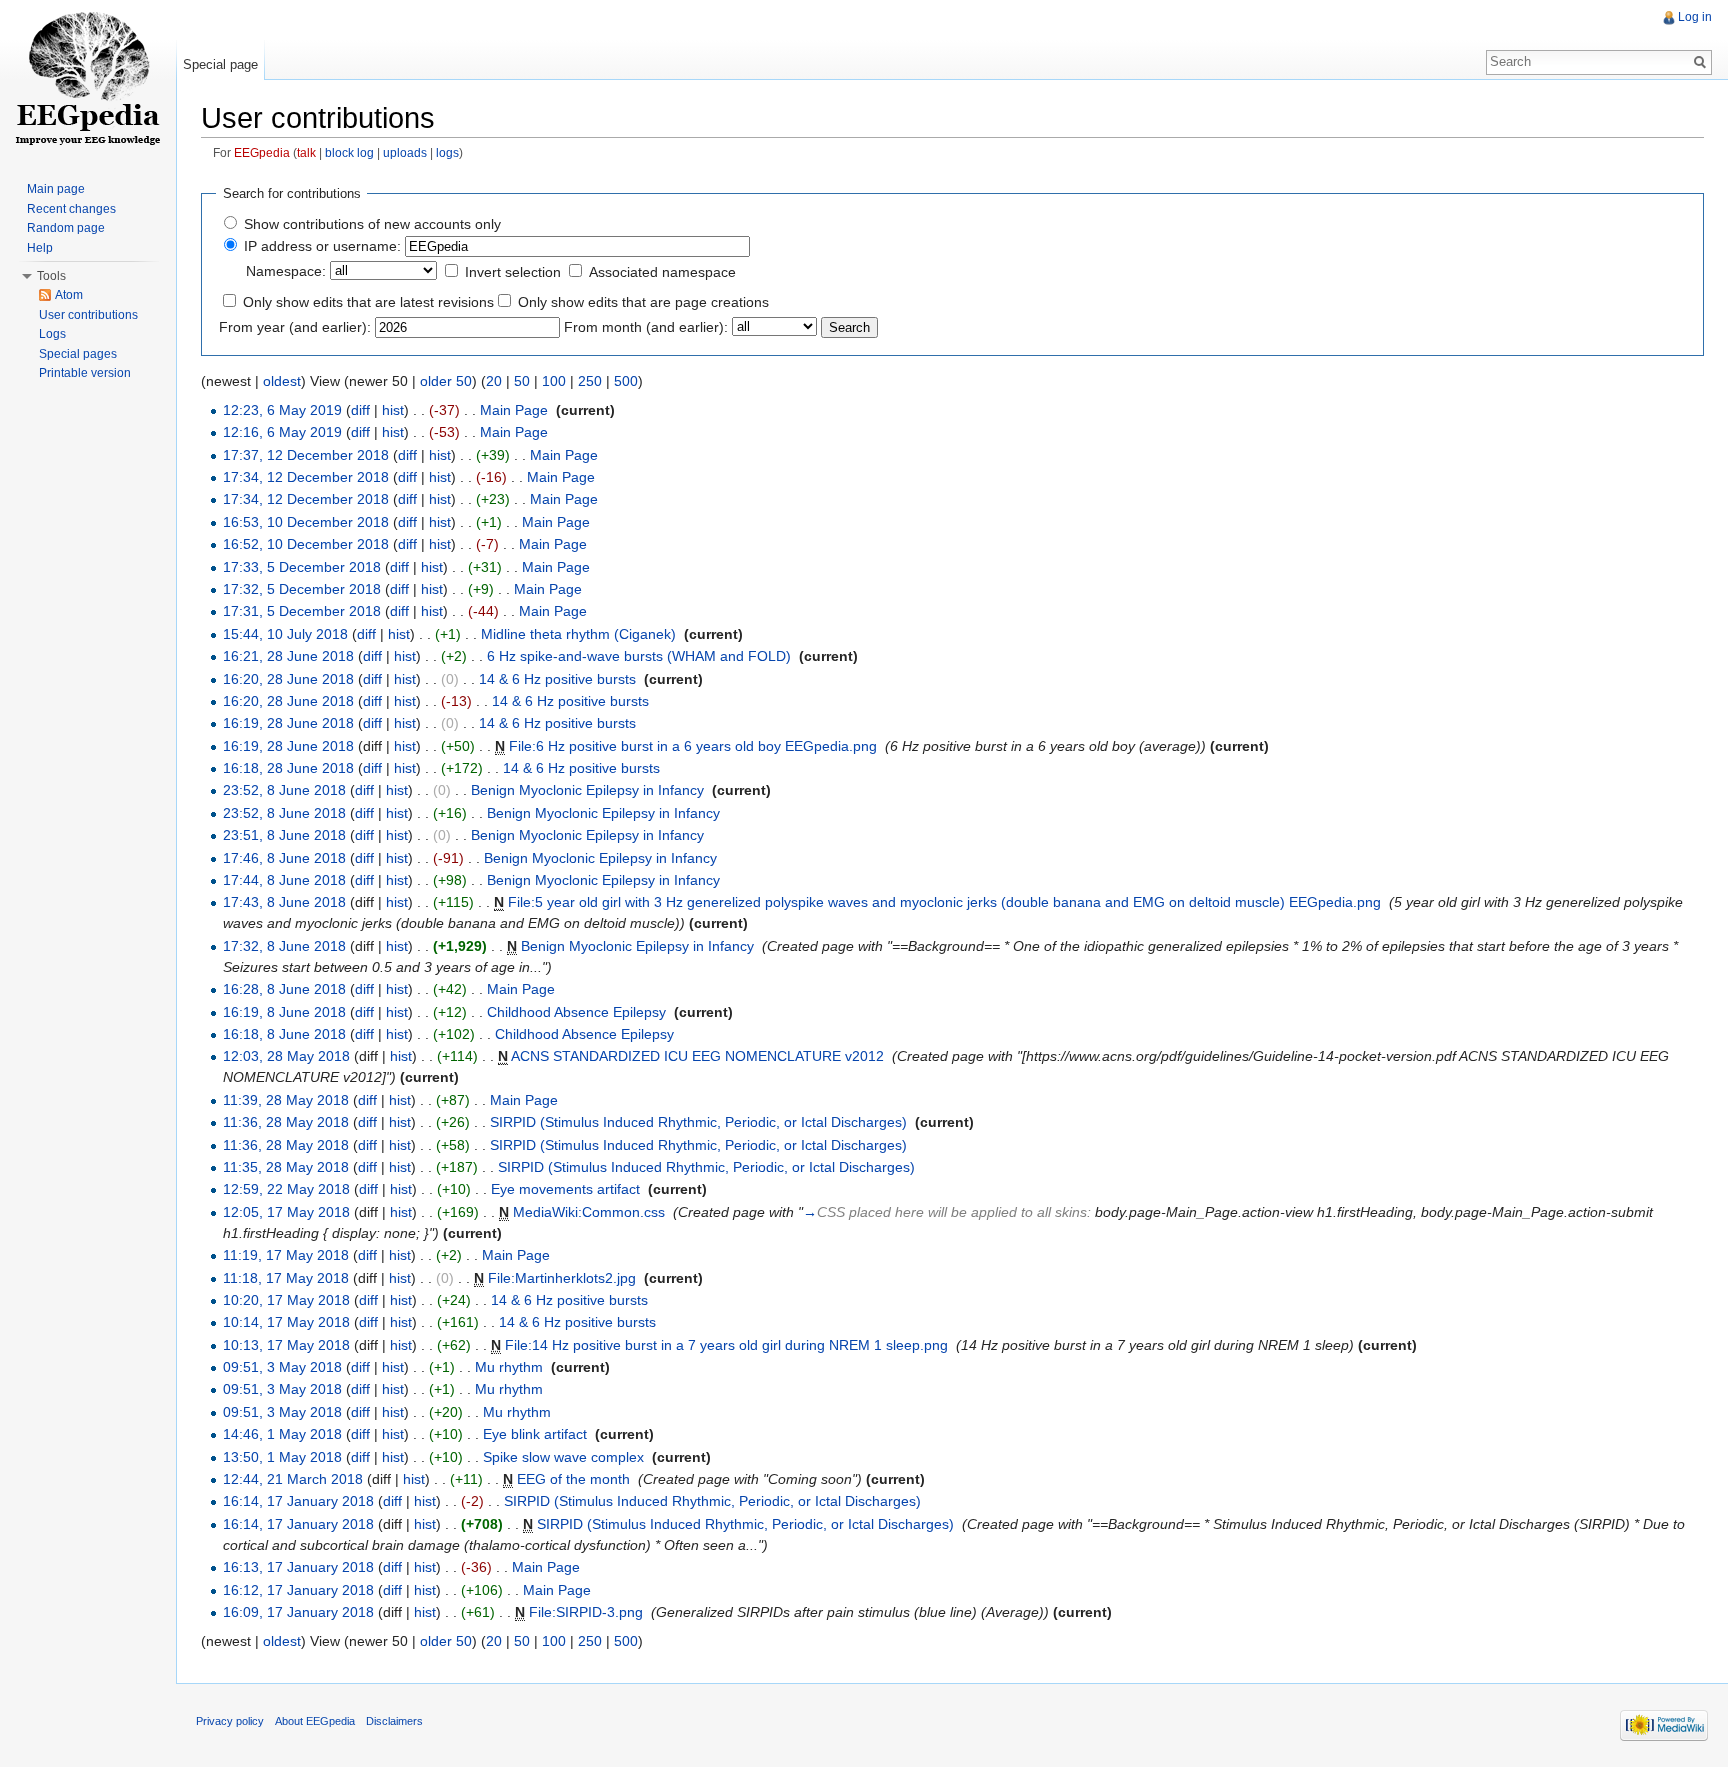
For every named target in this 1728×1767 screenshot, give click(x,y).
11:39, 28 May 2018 (286, 1100)
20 (494, 381)
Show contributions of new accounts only (372, 224)
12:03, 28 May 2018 (286, 1056)
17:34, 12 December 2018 (306, 477)
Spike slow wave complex (563, 1457)
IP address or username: (322, 246)
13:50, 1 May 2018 (282, 1457)
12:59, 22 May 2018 (286, 1189)
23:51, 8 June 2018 (284, 835)
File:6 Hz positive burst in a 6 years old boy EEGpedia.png (693, 746)
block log (349, 152)
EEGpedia (262, 152)
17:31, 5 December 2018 (302, 611)
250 (590, 381)
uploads (405, 152)
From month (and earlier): (646, 327)
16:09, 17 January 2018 (298, 1612)
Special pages (78, 354)
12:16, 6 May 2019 (282, 432)
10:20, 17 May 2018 (286, 1300)
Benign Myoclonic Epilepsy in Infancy (587, 790)
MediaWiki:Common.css (589, 1212)
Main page (56, 189)
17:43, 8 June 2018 (284, 902)
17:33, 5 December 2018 (302, 567)
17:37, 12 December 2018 (306, 455)
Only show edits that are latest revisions (368, 302)
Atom (69, 295)
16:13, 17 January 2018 (298, 1567)
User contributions (88, 315)
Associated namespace (662, 272)
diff (360, 410)
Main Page (514, 410)
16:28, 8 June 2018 (284, 989)
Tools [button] (51, 276)
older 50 (446, 381)
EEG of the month (573, 1479)
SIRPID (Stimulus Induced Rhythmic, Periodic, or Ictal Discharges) (698, 1122)
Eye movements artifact (565, 1189)
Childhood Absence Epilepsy (576, 1012)
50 (522, 381)
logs (447, 152)
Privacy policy (230, 1721)
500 (626, 381)
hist (393, 410)
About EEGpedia (315, 1721)
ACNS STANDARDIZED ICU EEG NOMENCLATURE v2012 (697, 1056)
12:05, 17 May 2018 (286, 1212)
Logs (52, 334)
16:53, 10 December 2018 (306, 522)
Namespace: (286, 271)
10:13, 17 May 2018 (286, 1345)
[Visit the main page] (88, 80)
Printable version (85, 373)
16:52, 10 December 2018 (306, 544)
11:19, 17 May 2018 (286, 1255)
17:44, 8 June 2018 (284, 880)
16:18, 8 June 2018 (284, 1034)
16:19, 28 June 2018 (288, 723)
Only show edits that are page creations (643, 302)
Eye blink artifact (535, 1434)
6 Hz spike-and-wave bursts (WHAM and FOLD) (639, 656)
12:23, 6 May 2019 (282, 410)
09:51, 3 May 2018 (282, 1367)
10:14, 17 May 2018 (286, 1322)
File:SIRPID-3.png (586, 1612)
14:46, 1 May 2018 (282, 1434)
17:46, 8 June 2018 (284, 858)
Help (40, 248)
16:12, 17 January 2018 (298, 1590)
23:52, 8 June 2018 (284, 790)
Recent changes (71, 209)
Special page (220, 64)
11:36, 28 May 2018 (286, 1122)
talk (306, 152)
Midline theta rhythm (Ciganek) (578, 634)
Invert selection (513, 272)
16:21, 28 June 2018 (288, 656)
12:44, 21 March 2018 (293, 1479)
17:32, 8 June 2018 (284, 946)
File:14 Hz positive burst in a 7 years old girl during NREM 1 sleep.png (726, 1345)
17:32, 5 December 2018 (302, 589)
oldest (282, 381)
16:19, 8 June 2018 (284, 1012)
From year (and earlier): (295, 327)
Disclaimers (394, 1721)
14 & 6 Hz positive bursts (557, 679)
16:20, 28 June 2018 (288, 679)
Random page (66, 228)
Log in (1695, 17)
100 (554, 381)
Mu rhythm (509, 1367)
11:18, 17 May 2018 (286, 1278)
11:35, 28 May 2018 (286, 1167)
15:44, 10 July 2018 (285, 634)
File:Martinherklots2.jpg (562, 1278)
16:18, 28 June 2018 (288, 768)
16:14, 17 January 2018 (298, 1501)
